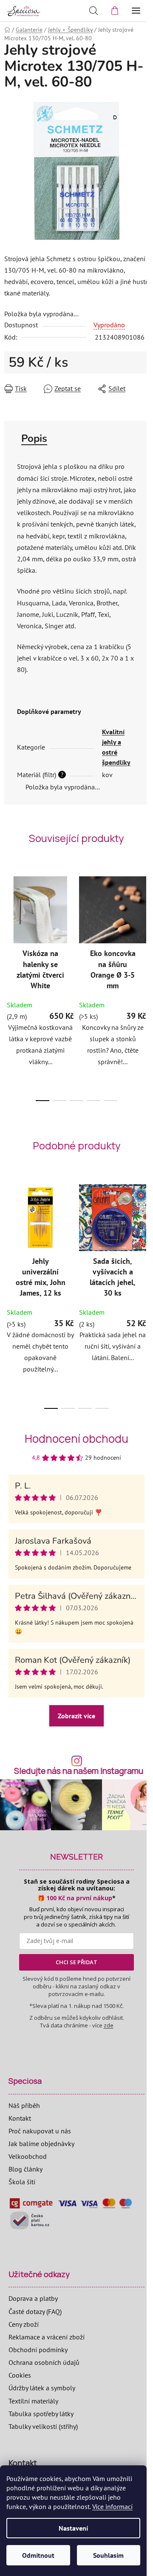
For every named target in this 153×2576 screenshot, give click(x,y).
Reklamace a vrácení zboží (47, 2337)
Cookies (20, 2375)
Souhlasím (108, 2555)
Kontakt (20, 2118)
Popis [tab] (34, 438)
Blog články (25, 2169)
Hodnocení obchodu (76, 1439)
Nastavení (73, 2528)
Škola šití (22, 2182)
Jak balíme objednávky (41, 2144)
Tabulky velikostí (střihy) (43, 2426)
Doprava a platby (33, 2298)
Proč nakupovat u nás (40, 2131)
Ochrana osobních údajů (44, 2362)
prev (9, 925)
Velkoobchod (28, 2156)
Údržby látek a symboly (42, 2388)
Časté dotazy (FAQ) (35, 2311)
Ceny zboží (24, 2324)
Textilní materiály (33, 2401)
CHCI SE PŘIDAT (76, 1962)
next (144, 925)
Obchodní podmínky (38, 2350)
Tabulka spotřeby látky (41, 2414)
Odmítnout (38, 2555)
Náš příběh (24, 2105)
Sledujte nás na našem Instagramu (79, 1771)
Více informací (112, 2506)
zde (109, 2025)
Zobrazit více (76, 1716)
